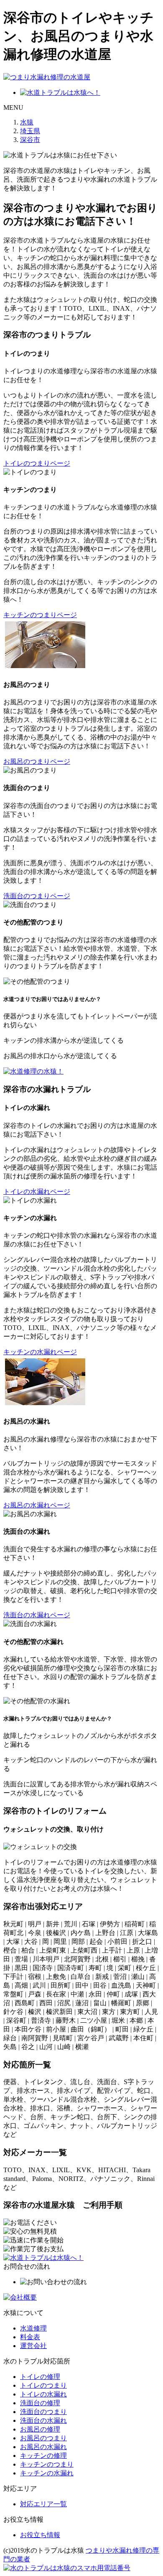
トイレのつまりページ (37, 463)
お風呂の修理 (40, 2429)
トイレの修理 (40, 2377)
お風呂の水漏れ (43, 2447)
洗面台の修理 (40, 2403)
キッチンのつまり (47, 2464)
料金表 (30, 2337)
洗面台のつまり (43, 2412)
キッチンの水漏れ (47, 2473)
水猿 (27, 122)
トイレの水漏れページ (37, 1192)
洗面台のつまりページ (37, 896)
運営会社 (33, 2346)
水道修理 (33, 2328)
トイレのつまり (43, 2385)
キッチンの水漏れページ (40, 1352)
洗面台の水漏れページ (37, 1615)
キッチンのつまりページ (40, 615)
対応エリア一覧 (43, 2504)
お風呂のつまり (43, 2438)
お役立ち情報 (40, 2535)
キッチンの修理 (43, 2456)
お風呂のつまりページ (37, 761)
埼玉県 (30, 131)
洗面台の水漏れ (43, 2420)
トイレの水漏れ (43, 2394)
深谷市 (30, 140)
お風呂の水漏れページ (37, 1505)
